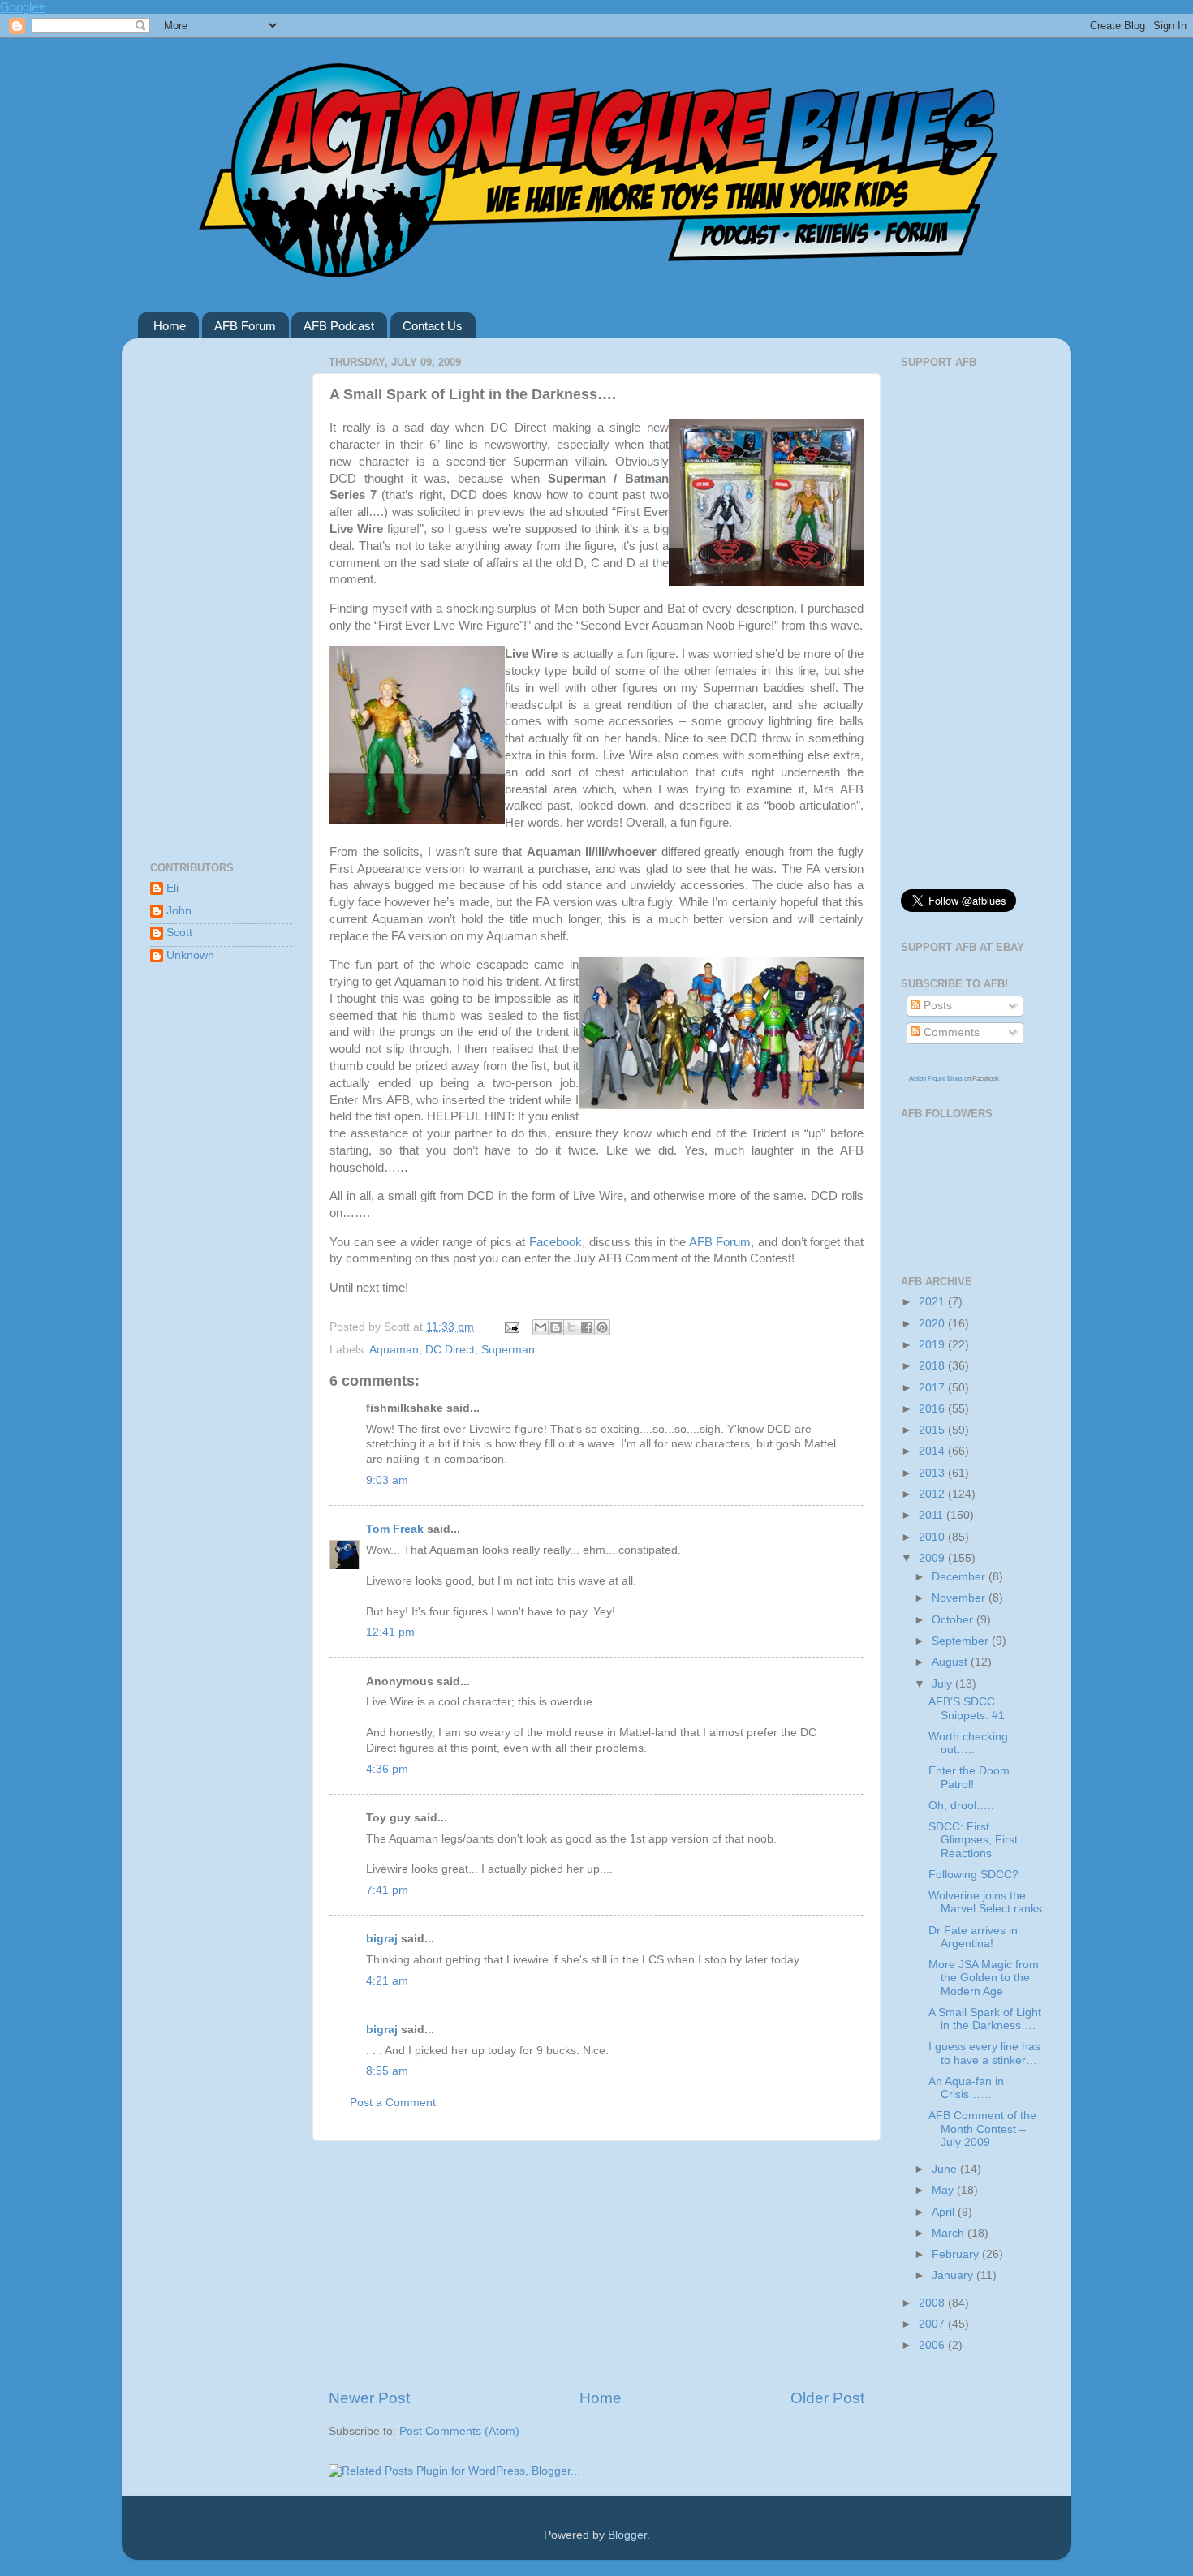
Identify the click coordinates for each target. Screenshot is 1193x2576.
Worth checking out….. (968, 1743)
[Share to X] (571, 1327)
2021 (933, 1302)
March (950, 2233)
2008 (933, 2303)
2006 (933, 2345)
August (951, 1662)
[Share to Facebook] (587, 1327)
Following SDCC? (973, 1875)
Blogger (627, 2535)
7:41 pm (387, 1890)
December (960, 1577)
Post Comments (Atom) (459, 2431)
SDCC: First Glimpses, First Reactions (973, 1840)
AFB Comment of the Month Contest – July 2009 (982, 2129)
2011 (932, 1515)
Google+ (23, 7)
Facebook (556, 1242)
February (957, 2254)
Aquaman (394, 1350)
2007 (933, 2324)
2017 (933, 1388)
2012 (933, 1494)
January (954, 2275)
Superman (508, 1350)
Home (170, 326)
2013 (933, 1473)
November (960, 1598)
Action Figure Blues (936, 1079)
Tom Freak (395, 1529)
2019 (933, 1345)
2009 (933, 1558)
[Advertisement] (596, 2264)
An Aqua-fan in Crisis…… (966, 2088)
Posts (936, 1006)
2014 (933, 1451)
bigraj (382, 1939)
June (946, 2169)
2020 (933, 1324)
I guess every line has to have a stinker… (984, 2053)
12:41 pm (390, 1632)
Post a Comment (393, 2103)
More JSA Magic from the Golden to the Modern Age (984, 1978)
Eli (172, 888)
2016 (933, 1409)
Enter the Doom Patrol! (969, 1777)
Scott (179, 933)
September (962, 1641)
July (943, 1684)
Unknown (190, 955)
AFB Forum (245, 326)
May (944, 2190)
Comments (950, 1032)
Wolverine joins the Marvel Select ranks (985, 1902)
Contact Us (433, 326)
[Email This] (541, 1327)
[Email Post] (511, 1327)
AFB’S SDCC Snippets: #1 (967, 1708)
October (954, 1620)
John (179, 911)
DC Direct (450, 1350)
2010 (933, 1537)
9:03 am (387, 1480)
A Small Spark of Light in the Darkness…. (985, 2019)
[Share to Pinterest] (602, 1327)
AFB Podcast (339, 326)
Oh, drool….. (961, 1806)
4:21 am (387, 1981)
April (945, 2212)
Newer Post (369, 2398)
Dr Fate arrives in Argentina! (973, 1937)
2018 (933, 1366)
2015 (933, 1430)
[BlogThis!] (556, 1327)
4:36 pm (387, 1769)
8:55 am (387, 2071)
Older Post (827, 2398)
